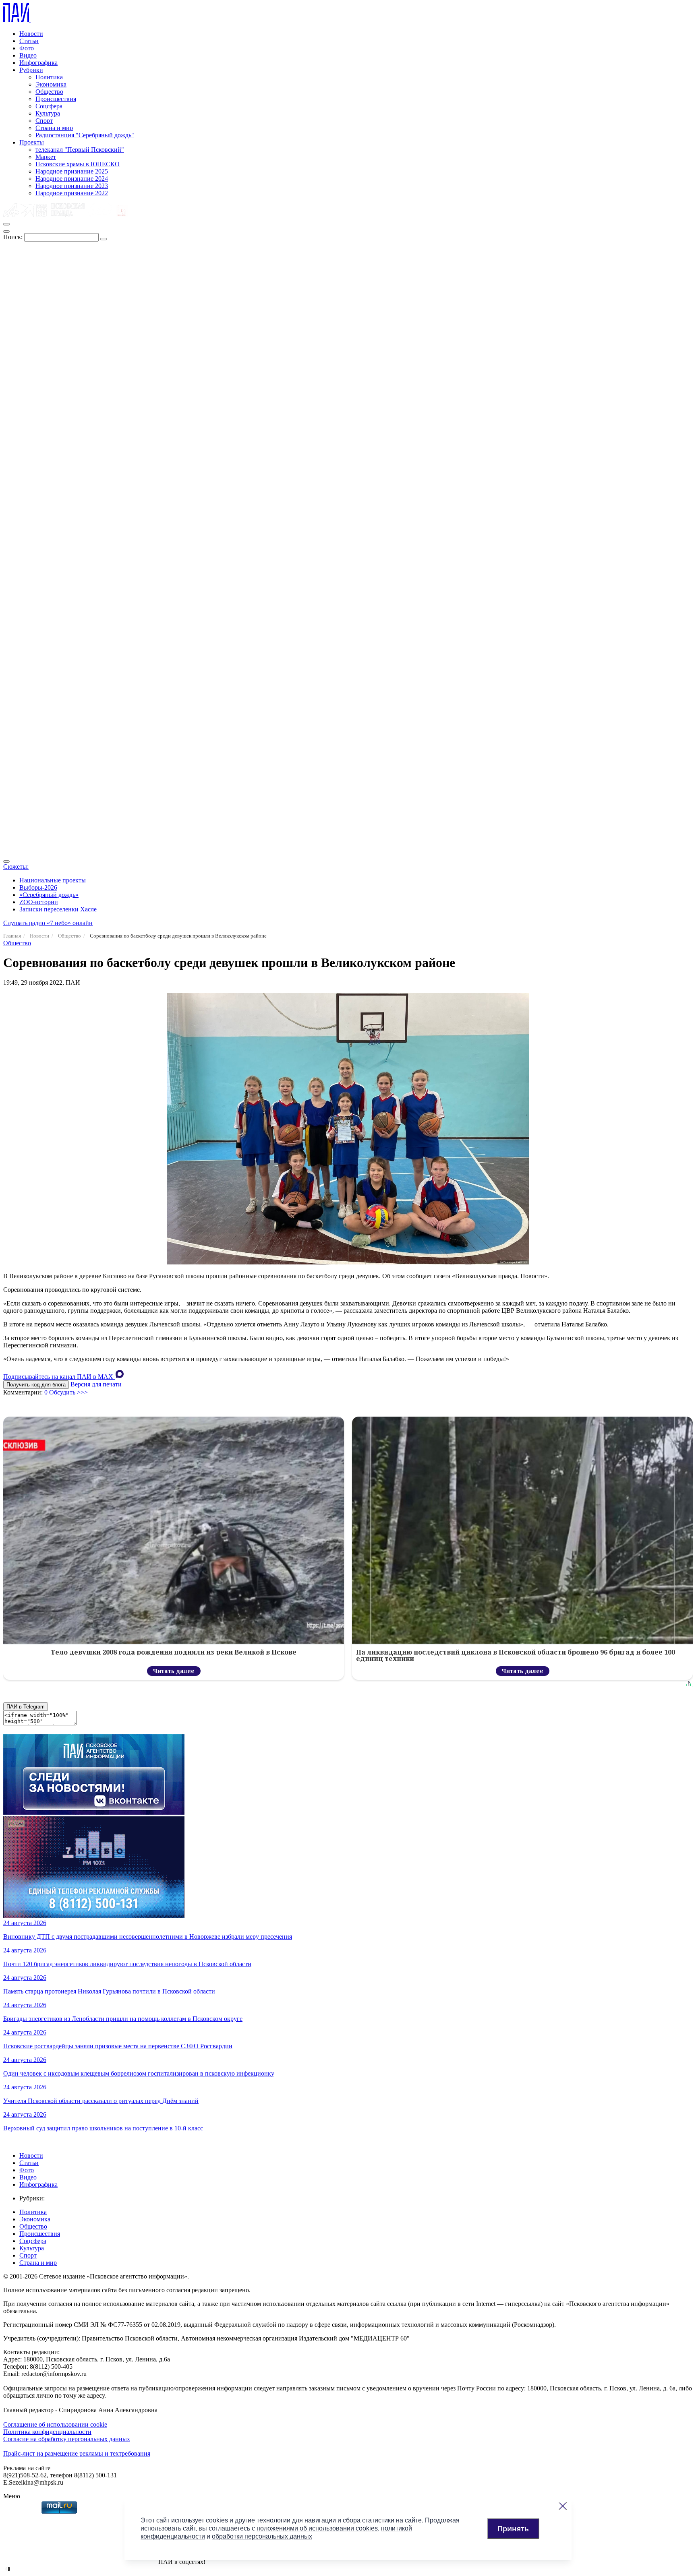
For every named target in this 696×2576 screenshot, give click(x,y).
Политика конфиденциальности (47, 2432)
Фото (27, 48)
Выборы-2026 (38, 887)
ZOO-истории (39, 902)
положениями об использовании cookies (317, 2528)
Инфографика (38, 63)
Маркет (46, 157)
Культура (48, 113)
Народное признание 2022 (72, 193)
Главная (12, 936)
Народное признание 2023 (72, 186)
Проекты (32, 142)
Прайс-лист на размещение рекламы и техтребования (77, 2453)
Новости (31, 34)
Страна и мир (54, 128)
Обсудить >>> (68, 1392)
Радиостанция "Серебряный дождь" (85, 135)
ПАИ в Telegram (26, 1707)
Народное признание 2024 (72, 179)
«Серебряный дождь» (49, 895)
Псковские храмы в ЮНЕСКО (78, 164)
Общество (49, 92)
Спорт (44, 121)
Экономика (51, 84)
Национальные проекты (53, 880)
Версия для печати (96, 1384)
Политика (49, 77)
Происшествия (56, 99)
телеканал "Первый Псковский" (80, 150)
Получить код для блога (36, 1385)
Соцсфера (49, 106)
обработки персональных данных (262, 2536)
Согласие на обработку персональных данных (67, 2439)
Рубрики (31, 70)
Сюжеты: (16, 867)
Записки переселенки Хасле (58, 909)
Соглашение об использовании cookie (55, 2424)
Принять (513, 2528)
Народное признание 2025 (72, 171)
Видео (28, 55)
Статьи (29, 41)
